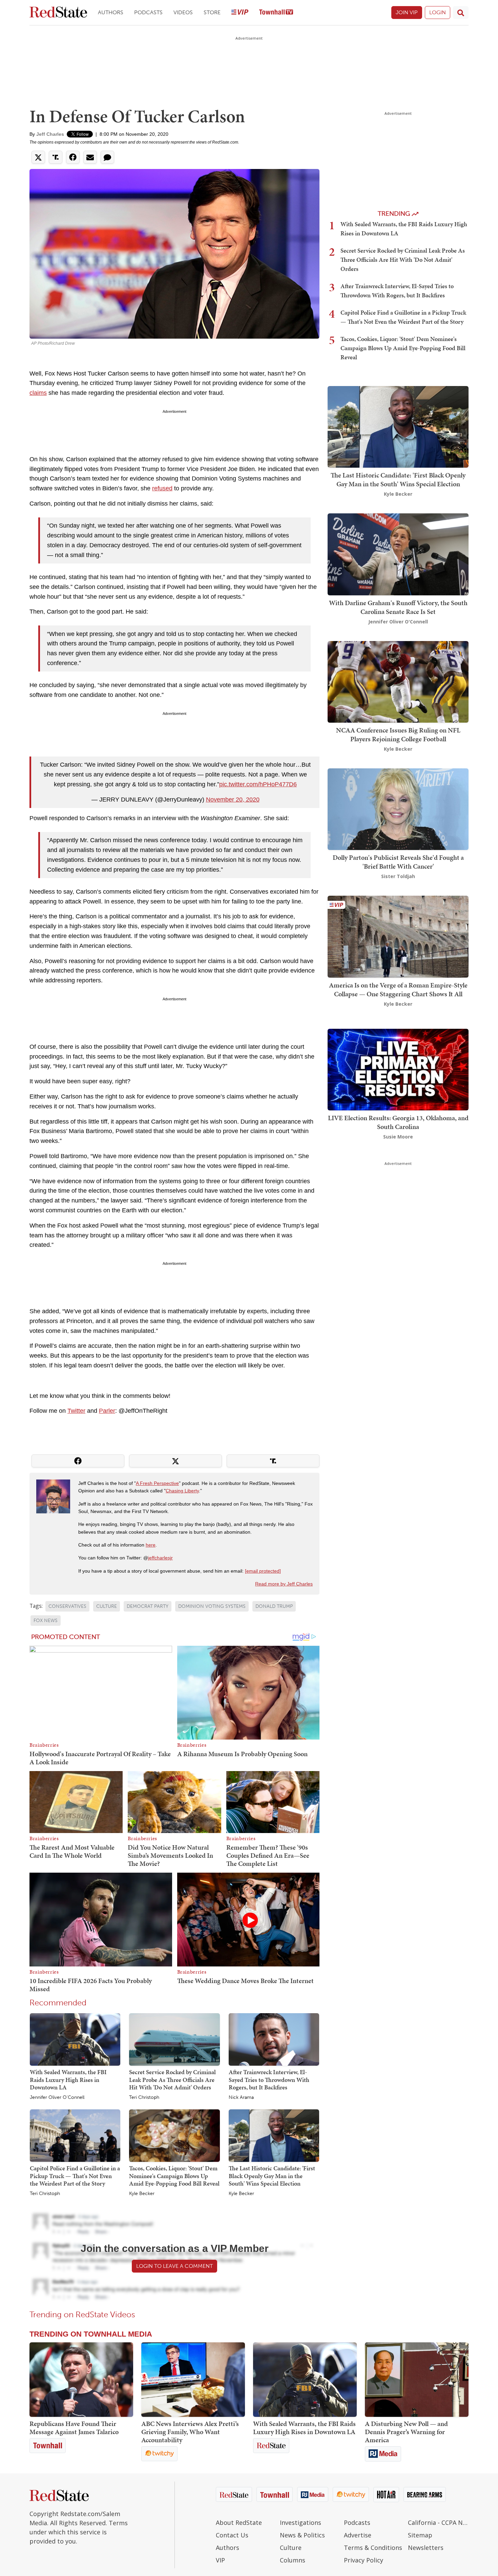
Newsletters (426, 2548)
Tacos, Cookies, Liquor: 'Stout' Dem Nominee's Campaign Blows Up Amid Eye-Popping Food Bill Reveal (174, 2176)
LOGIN (438, 12)
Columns (293, 2560)
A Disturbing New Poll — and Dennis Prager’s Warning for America (406, 2432)
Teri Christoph (144, 2098)
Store (212, 12)
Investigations (300, 2522)
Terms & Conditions (373, 2548)
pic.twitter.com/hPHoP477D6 (258, 784)
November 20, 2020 (233, 800)
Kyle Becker (142, 2194)
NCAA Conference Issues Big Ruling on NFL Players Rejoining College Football (398, 735)
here (151, 1545)
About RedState (239, 2522)
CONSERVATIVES (67, 1606)
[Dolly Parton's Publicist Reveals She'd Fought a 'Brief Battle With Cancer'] (398, 808)
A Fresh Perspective (157, 1483)
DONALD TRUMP (274, 1606)
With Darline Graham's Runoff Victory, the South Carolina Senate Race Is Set (398, 607)
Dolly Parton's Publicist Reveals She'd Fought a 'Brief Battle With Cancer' (398, 862)
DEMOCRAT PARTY (148, 1606)
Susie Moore (398, 1137)
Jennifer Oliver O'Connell (57, 2098)
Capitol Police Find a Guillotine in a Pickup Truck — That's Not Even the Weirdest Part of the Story (75, 2176)
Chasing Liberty (182, 1491)
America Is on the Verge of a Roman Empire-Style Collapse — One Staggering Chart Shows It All (398, 989)
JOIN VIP (407, 12)
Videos (183, 12)
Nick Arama (241, 2098)
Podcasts (148, 12)
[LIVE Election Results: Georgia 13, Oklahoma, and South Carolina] (398, 1069)
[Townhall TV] (276, 13)
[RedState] (58, 13)
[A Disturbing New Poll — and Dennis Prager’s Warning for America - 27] (417, 2380)
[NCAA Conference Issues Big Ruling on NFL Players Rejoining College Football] (398, 681)
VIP (220, 2560)
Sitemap (420, 2535)
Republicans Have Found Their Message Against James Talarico (74, 2428)
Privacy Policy (364, 2560)
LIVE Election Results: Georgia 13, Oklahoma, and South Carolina (398, 1122)
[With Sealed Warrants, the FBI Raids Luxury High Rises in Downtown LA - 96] (305, 2380)
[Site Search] (461, 13)
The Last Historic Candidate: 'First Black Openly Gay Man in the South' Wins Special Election (272, 2176)
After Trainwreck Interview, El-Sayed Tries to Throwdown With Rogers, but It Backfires (269, 2080)
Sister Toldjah (398, 876)
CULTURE (107, 1606)
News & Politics (302, 2535)
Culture (291, 2548)
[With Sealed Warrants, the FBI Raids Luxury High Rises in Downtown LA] (75, 2039)
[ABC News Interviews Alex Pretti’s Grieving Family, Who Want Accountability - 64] (193, 2380)
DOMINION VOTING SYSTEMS (212, 1606)
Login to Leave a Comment (174, 2266)
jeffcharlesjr (160, 1558)
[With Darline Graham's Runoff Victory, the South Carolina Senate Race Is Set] (398, 554)
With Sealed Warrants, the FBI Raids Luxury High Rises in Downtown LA (68, 2080)
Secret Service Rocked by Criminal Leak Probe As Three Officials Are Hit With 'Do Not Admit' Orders (172, 2080)
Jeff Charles (50, 134)
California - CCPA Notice (438, 2522)
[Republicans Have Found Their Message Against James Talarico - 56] (81, 2380)
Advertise (358, 2535)
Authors (111, 12)
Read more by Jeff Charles (284, 1584)
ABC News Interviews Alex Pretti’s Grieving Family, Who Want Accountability (190, 2432)
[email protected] (263, 1571)
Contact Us (232, 2535)
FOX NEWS (46, 1621)
